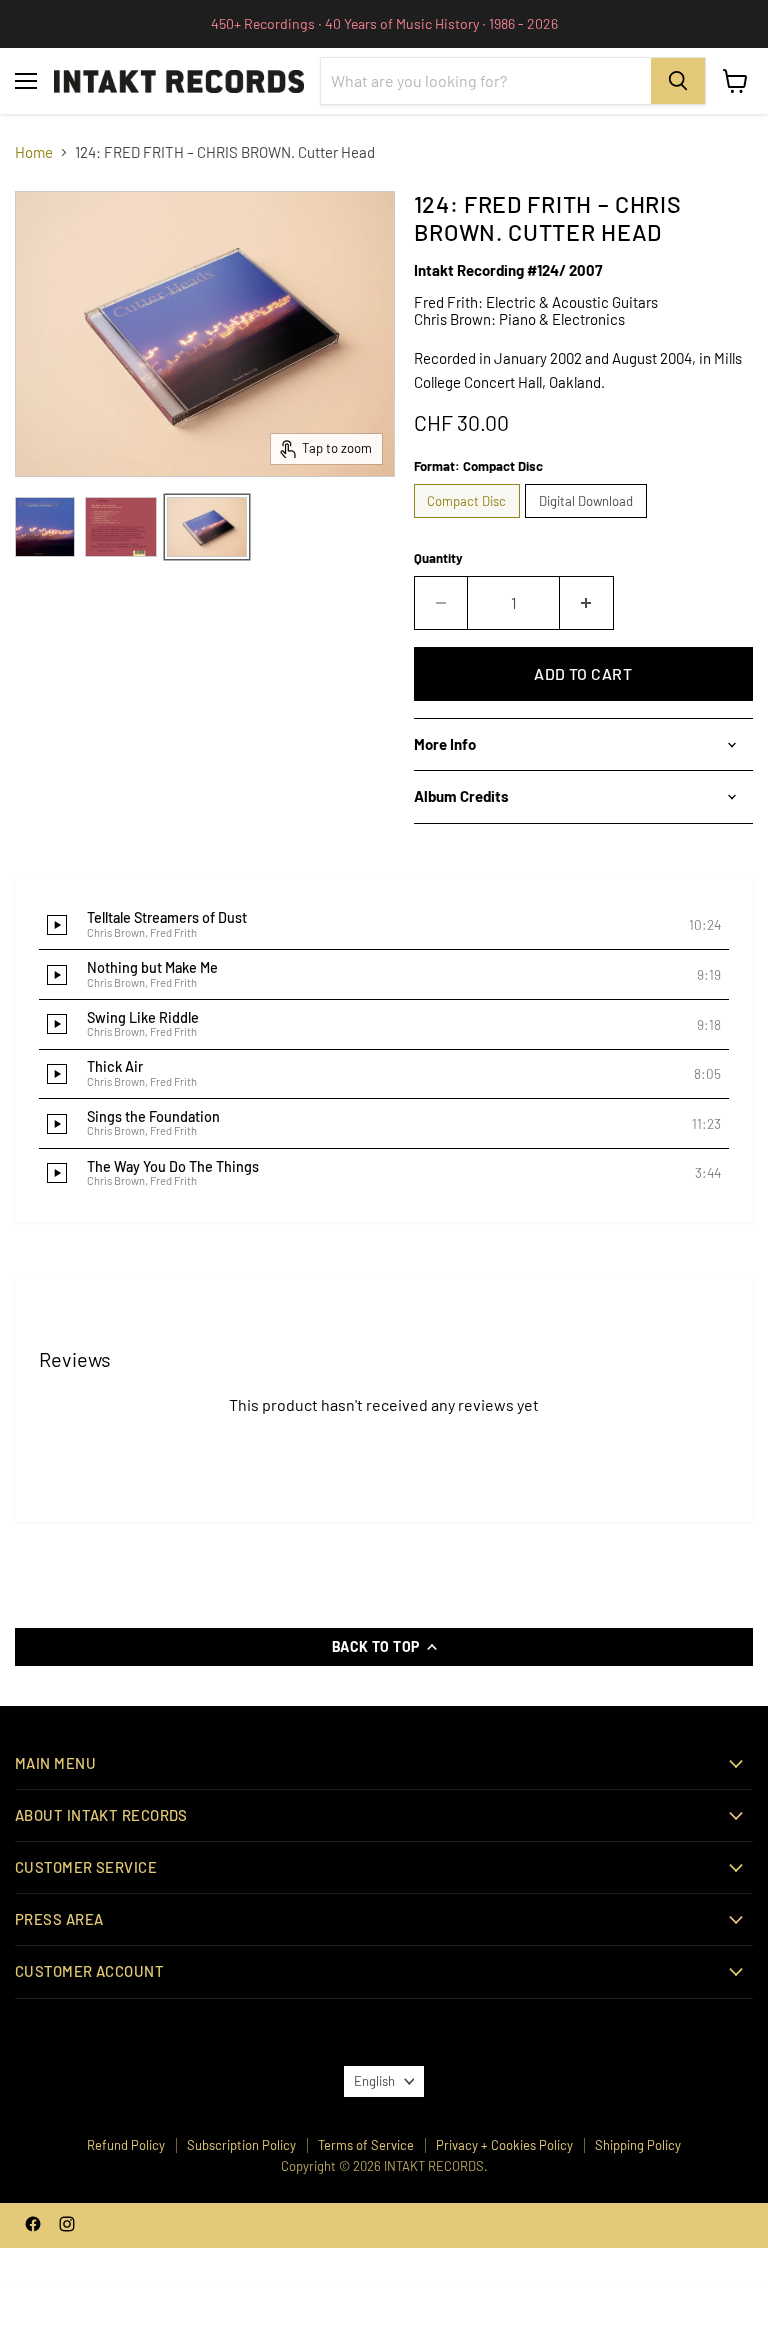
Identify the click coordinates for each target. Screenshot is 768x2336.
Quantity (438, 558)
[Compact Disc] (470, 522)
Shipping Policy (638, 2145)
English (374, 2081)
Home (34, 152)
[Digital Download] (588, 522)
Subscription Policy (241, 2145)
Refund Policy (126, 2145)
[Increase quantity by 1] (587, 603)
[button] (384, 926)
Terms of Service (366, 2145)
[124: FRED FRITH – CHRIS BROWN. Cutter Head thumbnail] (45, 527)
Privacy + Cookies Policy (504, 2145)
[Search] (678, 81)
